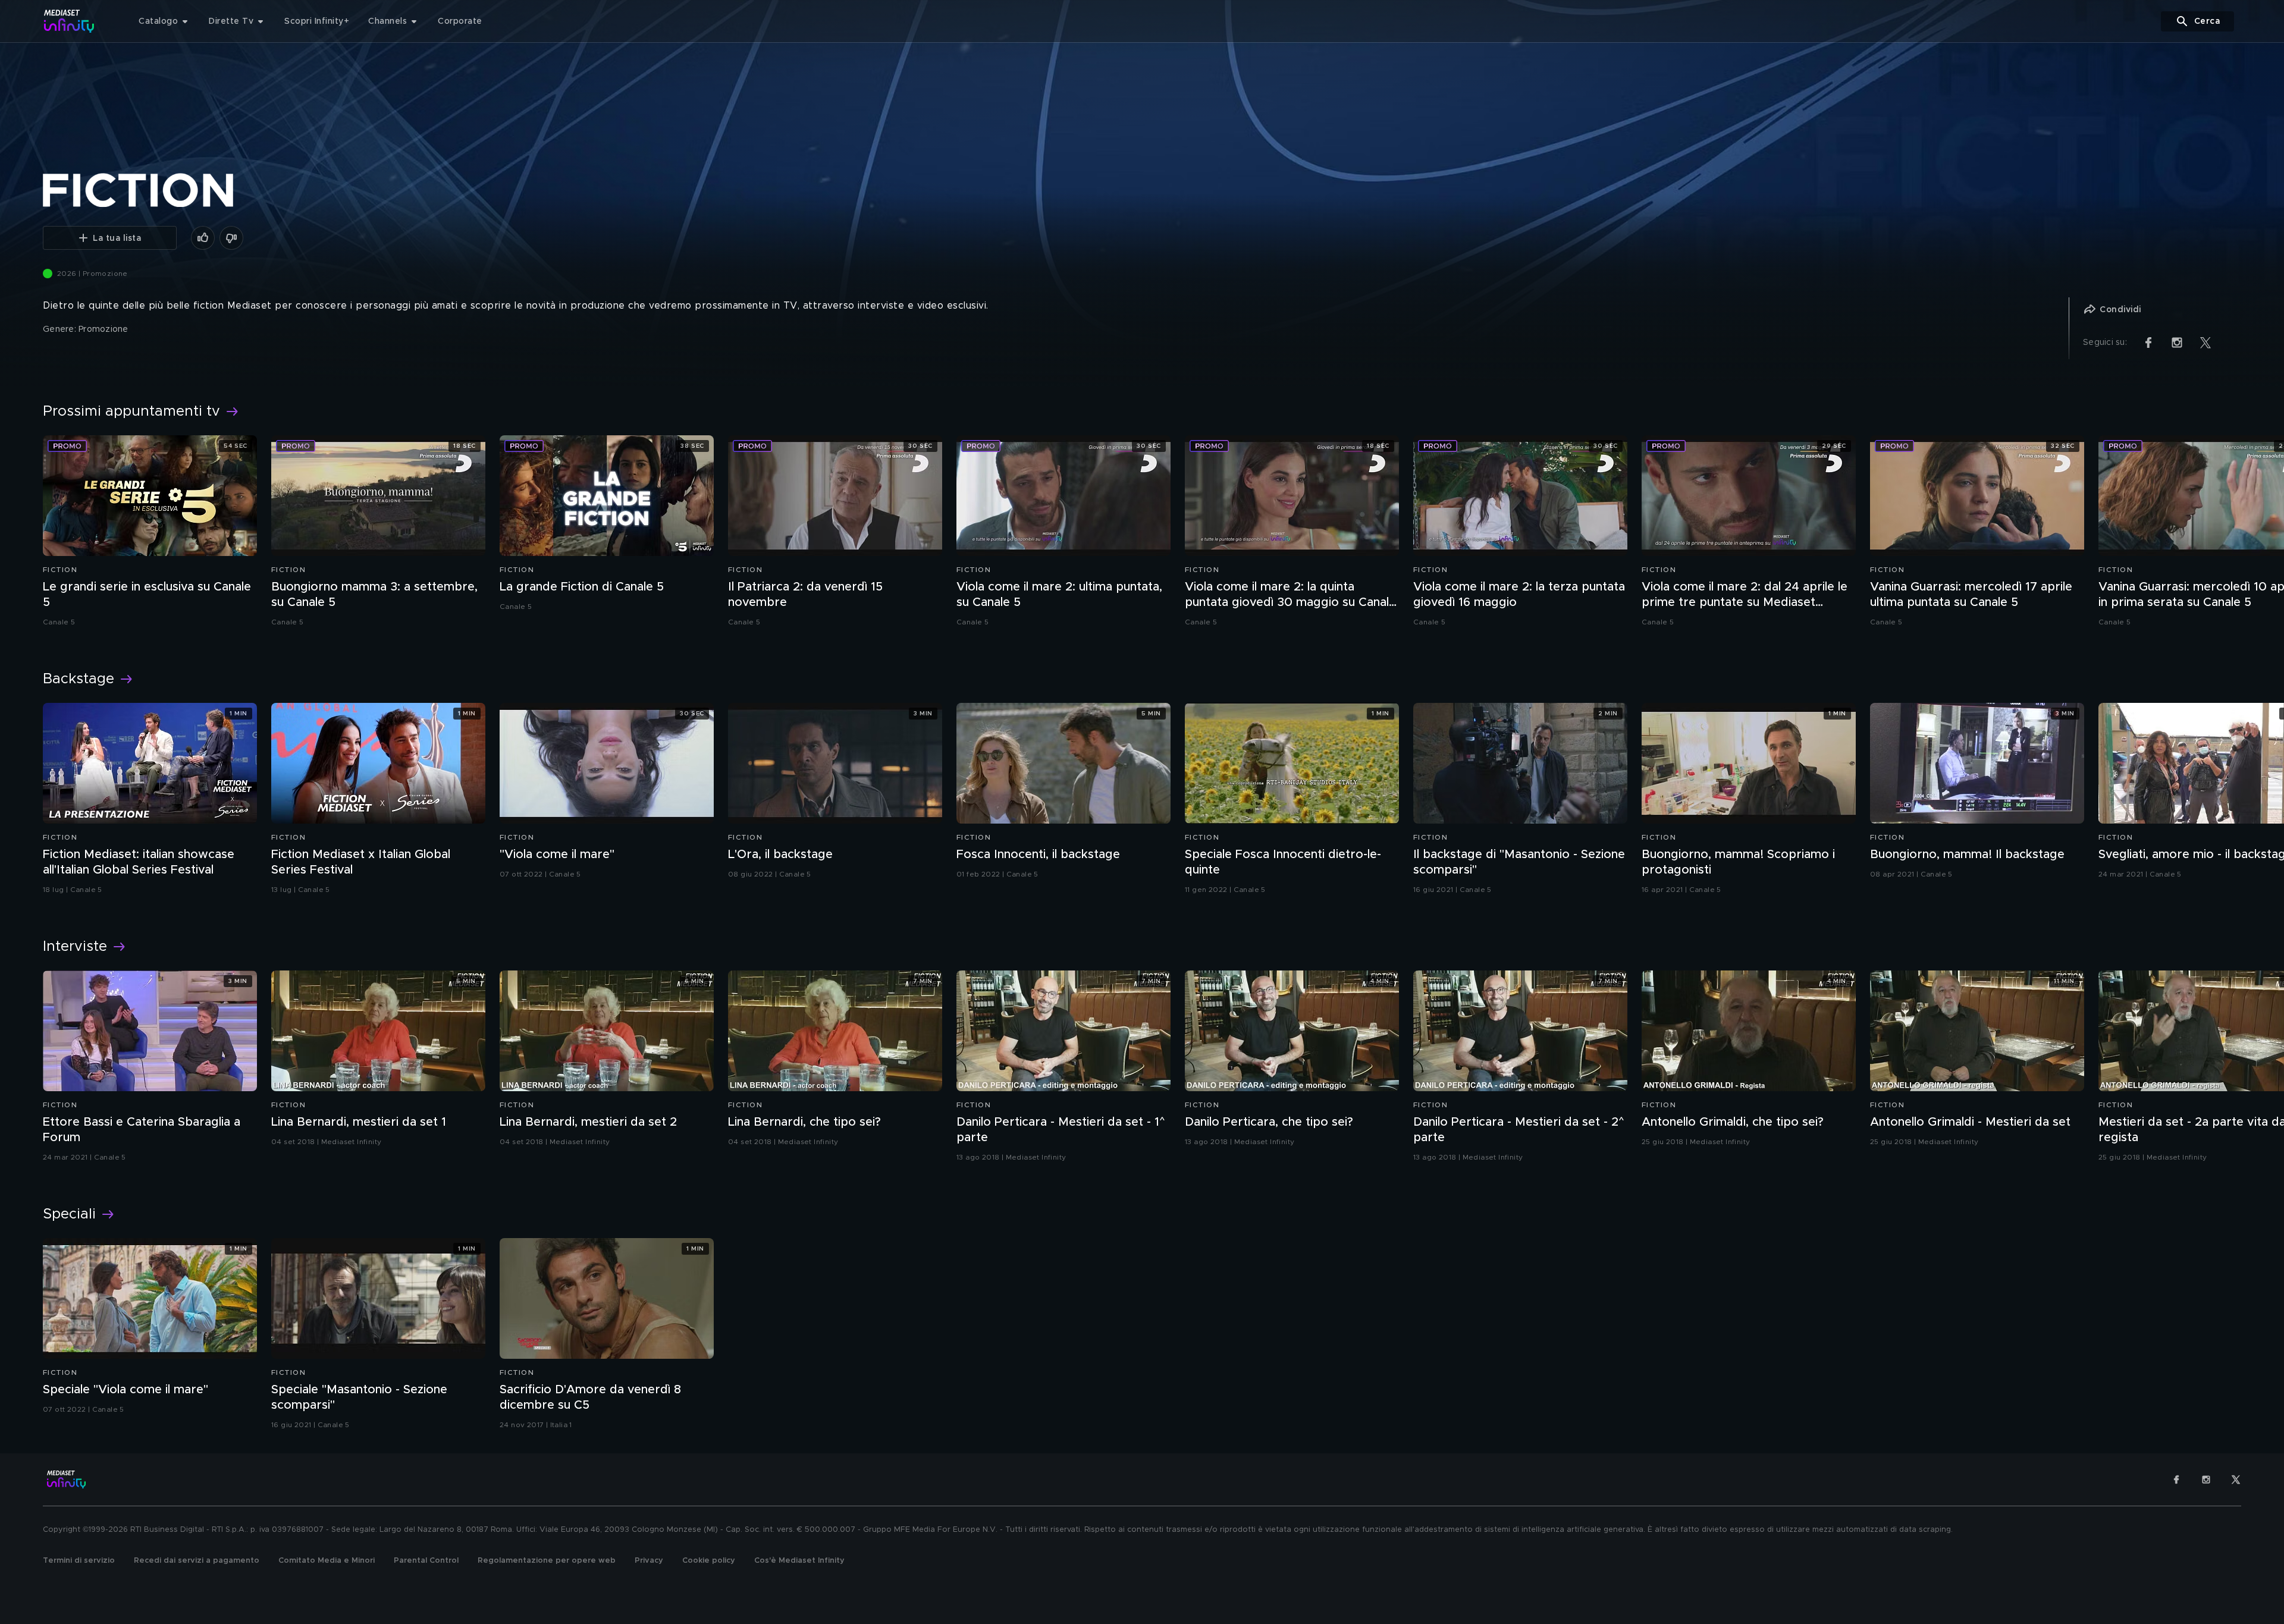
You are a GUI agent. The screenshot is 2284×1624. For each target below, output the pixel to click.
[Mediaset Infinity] (69, 21)
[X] (2236, 1479)
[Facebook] (2176, 1479)
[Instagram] (2206, 1479)
